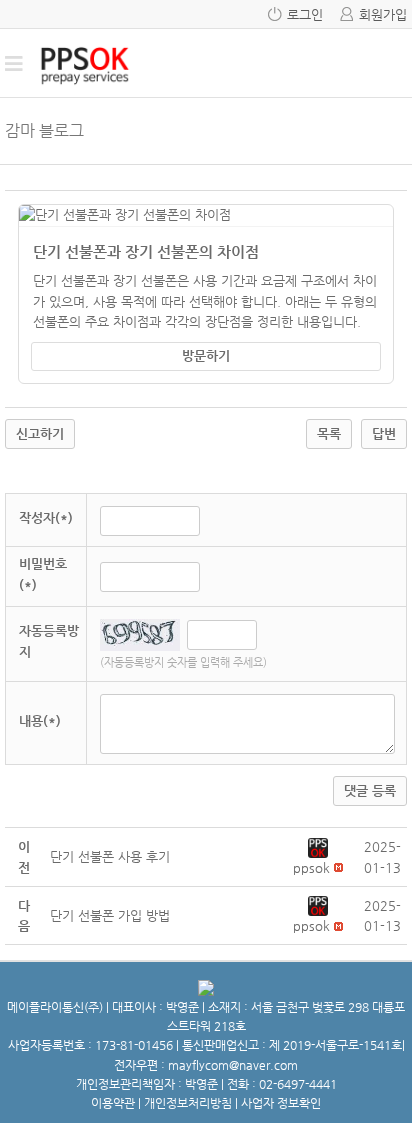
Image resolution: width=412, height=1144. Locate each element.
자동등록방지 (49, 641)
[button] (318, 846)
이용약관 (113, 1103)
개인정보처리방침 (188, 1103)
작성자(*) (46, 517)
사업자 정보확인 (281, 1103)
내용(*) (40, 720)
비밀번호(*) (43, 574)
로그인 (305, 14)
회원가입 (383, 14)
